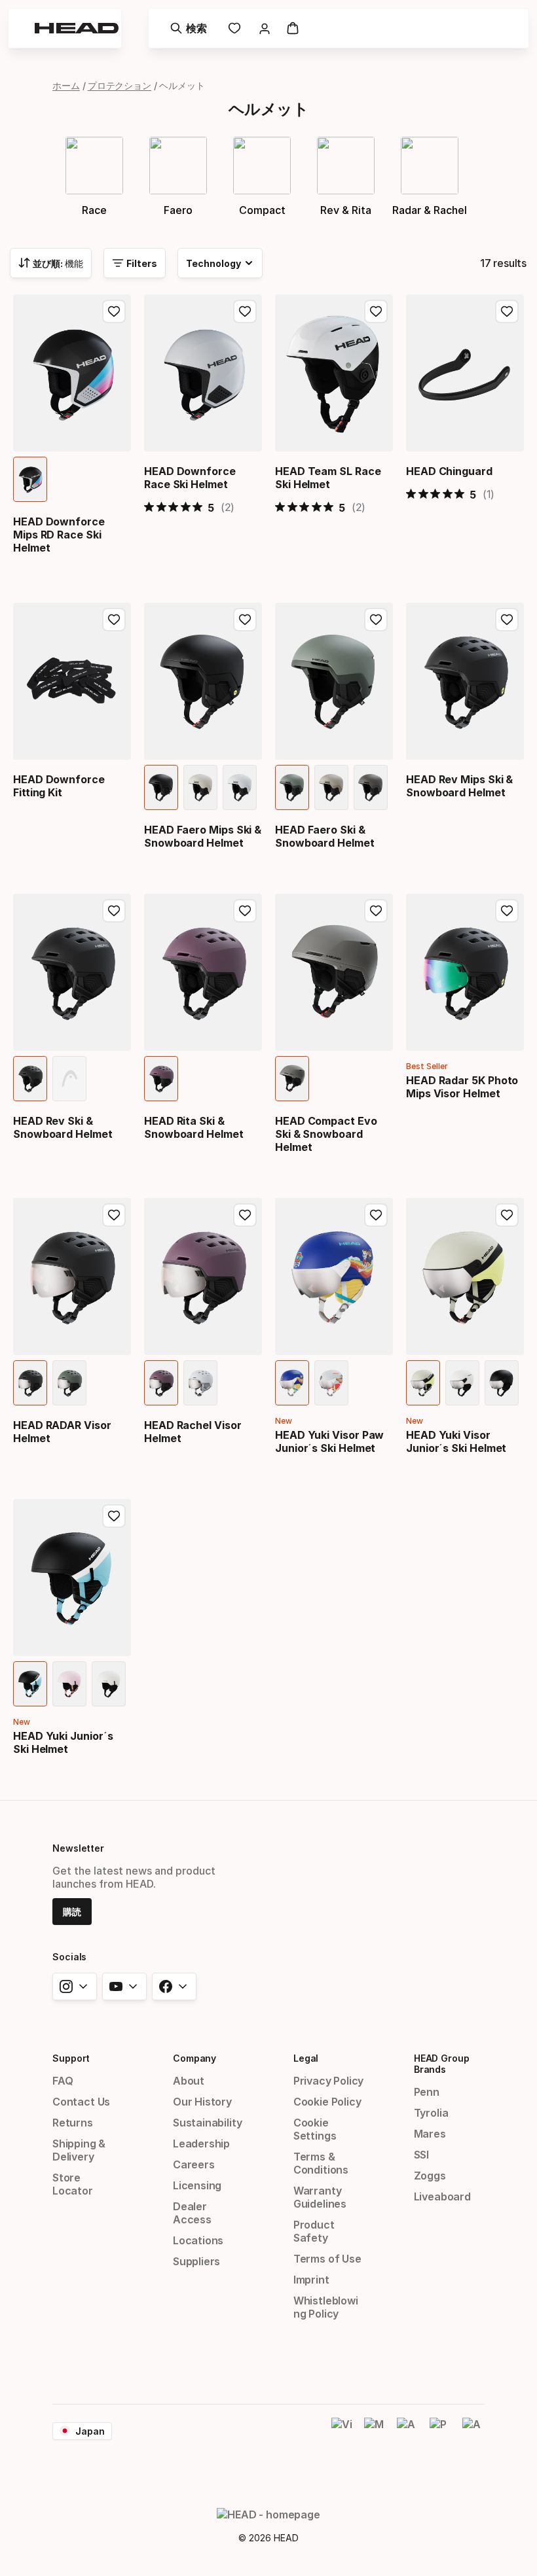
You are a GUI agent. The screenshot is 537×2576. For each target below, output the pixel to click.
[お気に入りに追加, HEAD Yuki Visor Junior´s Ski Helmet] (507, 1215)
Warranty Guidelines (320, 2197)
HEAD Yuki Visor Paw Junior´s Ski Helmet (329, 1441)
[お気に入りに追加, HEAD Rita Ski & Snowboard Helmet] (245, 911)
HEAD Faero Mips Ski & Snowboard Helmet (203, 836)
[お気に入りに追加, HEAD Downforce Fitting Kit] (114, 620)
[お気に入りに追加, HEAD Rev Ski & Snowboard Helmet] (114, 911)
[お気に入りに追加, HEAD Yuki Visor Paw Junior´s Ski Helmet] (376, 1215)
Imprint (311, 2280)
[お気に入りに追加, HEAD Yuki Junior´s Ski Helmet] (114, 1516)
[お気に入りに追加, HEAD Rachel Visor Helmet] (245, 1215)
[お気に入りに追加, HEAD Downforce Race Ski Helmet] (245, 311)
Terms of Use (327, 2259)
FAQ (63, 2081)
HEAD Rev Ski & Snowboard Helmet (63, 1127)
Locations (198, 2240)
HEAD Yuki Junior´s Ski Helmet (63, 1742)
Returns (73, 2123)
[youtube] (124, 1986)
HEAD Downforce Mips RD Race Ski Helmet (59, 535)
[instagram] (75, 1986)
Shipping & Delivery (79, 2150)
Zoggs (430, 2176)
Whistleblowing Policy (326, 2307)
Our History (202, 2102)
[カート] (293, 28)
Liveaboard (442, 2197)
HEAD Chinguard (449, 471)
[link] (234, 28)
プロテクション (120, 85)
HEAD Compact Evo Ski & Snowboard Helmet (326, 1134)
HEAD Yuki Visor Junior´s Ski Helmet (456, 1441)
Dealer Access (192, 2213)
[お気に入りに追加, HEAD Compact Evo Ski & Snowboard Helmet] (376, 911)
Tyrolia (431, 2113)
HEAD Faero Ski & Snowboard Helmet (325, 836)
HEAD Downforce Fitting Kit (59, 786)
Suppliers (196, 2261)
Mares (430, 2134)
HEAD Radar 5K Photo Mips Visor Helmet (462, 1087)
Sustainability (208, 2123)
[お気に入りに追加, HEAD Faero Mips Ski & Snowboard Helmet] (245, 620)
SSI (421, 2155)
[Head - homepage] (77, 28)
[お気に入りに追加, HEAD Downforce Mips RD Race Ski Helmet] (114, 311)
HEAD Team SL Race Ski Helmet (328, 478)
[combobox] (51, 263)
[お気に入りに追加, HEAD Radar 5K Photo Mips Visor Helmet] (507, 911)
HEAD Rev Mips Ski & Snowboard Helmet (459, 786)
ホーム (66, 85)
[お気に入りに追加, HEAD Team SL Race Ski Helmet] (376, 311)
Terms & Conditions (321, 2163)
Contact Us (81, 2102)
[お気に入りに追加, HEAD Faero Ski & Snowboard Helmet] (376, 620)
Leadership (201, 2144)
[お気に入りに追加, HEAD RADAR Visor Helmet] (114, 1215)
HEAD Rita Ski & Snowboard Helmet (194, 1127)
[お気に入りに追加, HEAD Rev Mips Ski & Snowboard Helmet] (507, 620)
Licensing (197, 2185)
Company (194, 2058)
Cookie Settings (315, 2129)
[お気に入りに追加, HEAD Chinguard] (507, 311)
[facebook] (174, 1986)
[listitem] (30, 479)
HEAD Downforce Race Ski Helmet (190, 478)
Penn (427, 2092)
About (189, 2081)
